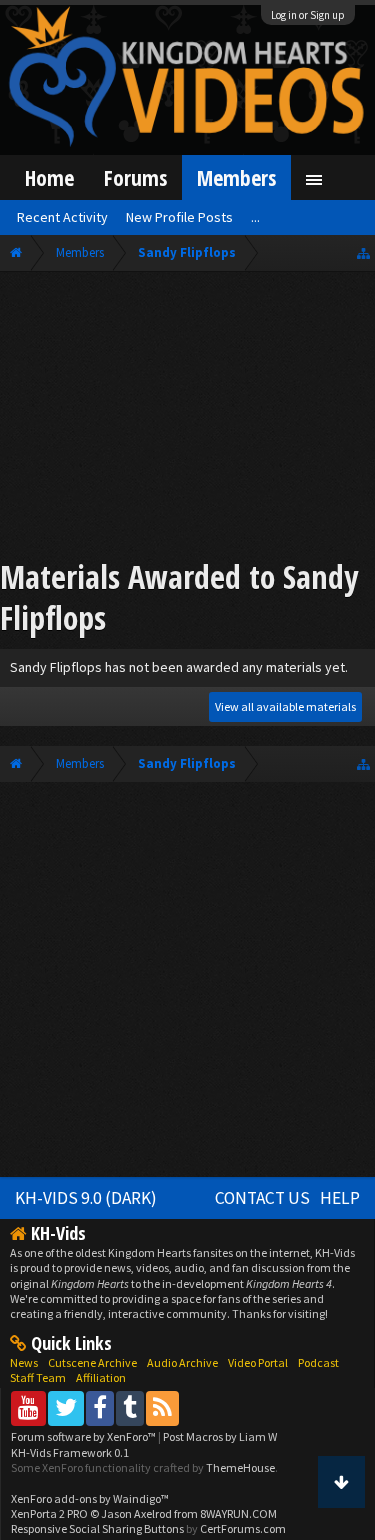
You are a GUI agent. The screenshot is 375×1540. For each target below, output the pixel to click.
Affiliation (101, 1377)
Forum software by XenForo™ (84, 1436)
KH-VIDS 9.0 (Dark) (86, 1198)
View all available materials (285, 706)
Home (49, 177)
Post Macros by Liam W (220, 1436)
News (24, 1362)
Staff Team (38, 1377)
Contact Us (262, 1198)
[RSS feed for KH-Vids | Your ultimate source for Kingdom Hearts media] (162, 1407)
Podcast (318, 1362)
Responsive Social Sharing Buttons (97, 1528)
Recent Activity (62, 217)
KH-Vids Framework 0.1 (70, 1452)
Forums (135, 177)
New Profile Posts (179, 217)
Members (236, 177)
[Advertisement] (187, 418)
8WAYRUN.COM (238, 1513)
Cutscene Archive (92, 1362)
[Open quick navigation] (363, 252)
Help (340, 1198)
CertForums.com (243, 1528)
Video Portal (258, 1362)
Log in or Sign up (308, 15)
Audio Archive (182, 1362)
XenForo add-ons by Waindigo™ (90, 1498)
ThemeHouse (240, 1467)
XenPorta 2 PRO (49, 1513)
